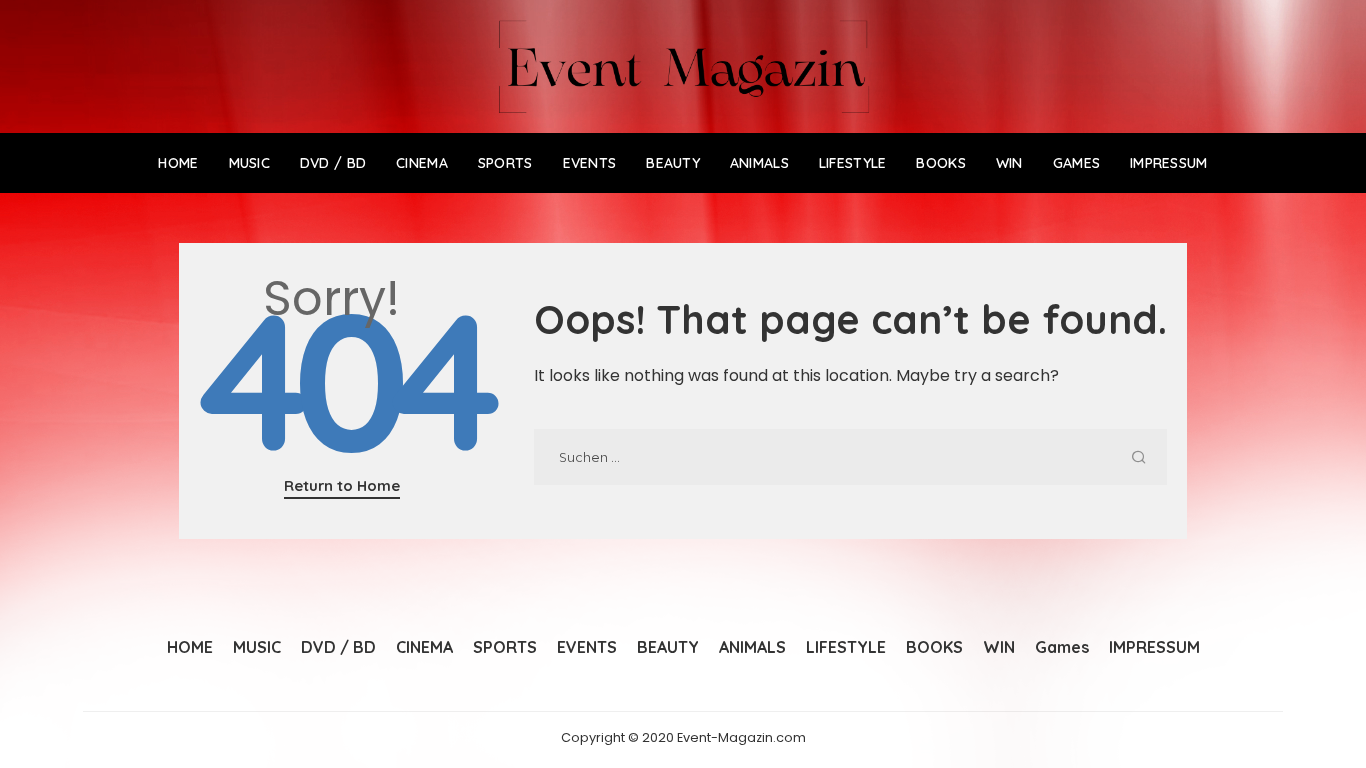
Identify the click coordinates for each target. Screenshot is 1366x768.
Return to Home (342, 485)
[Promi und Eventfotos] (683, 66)
